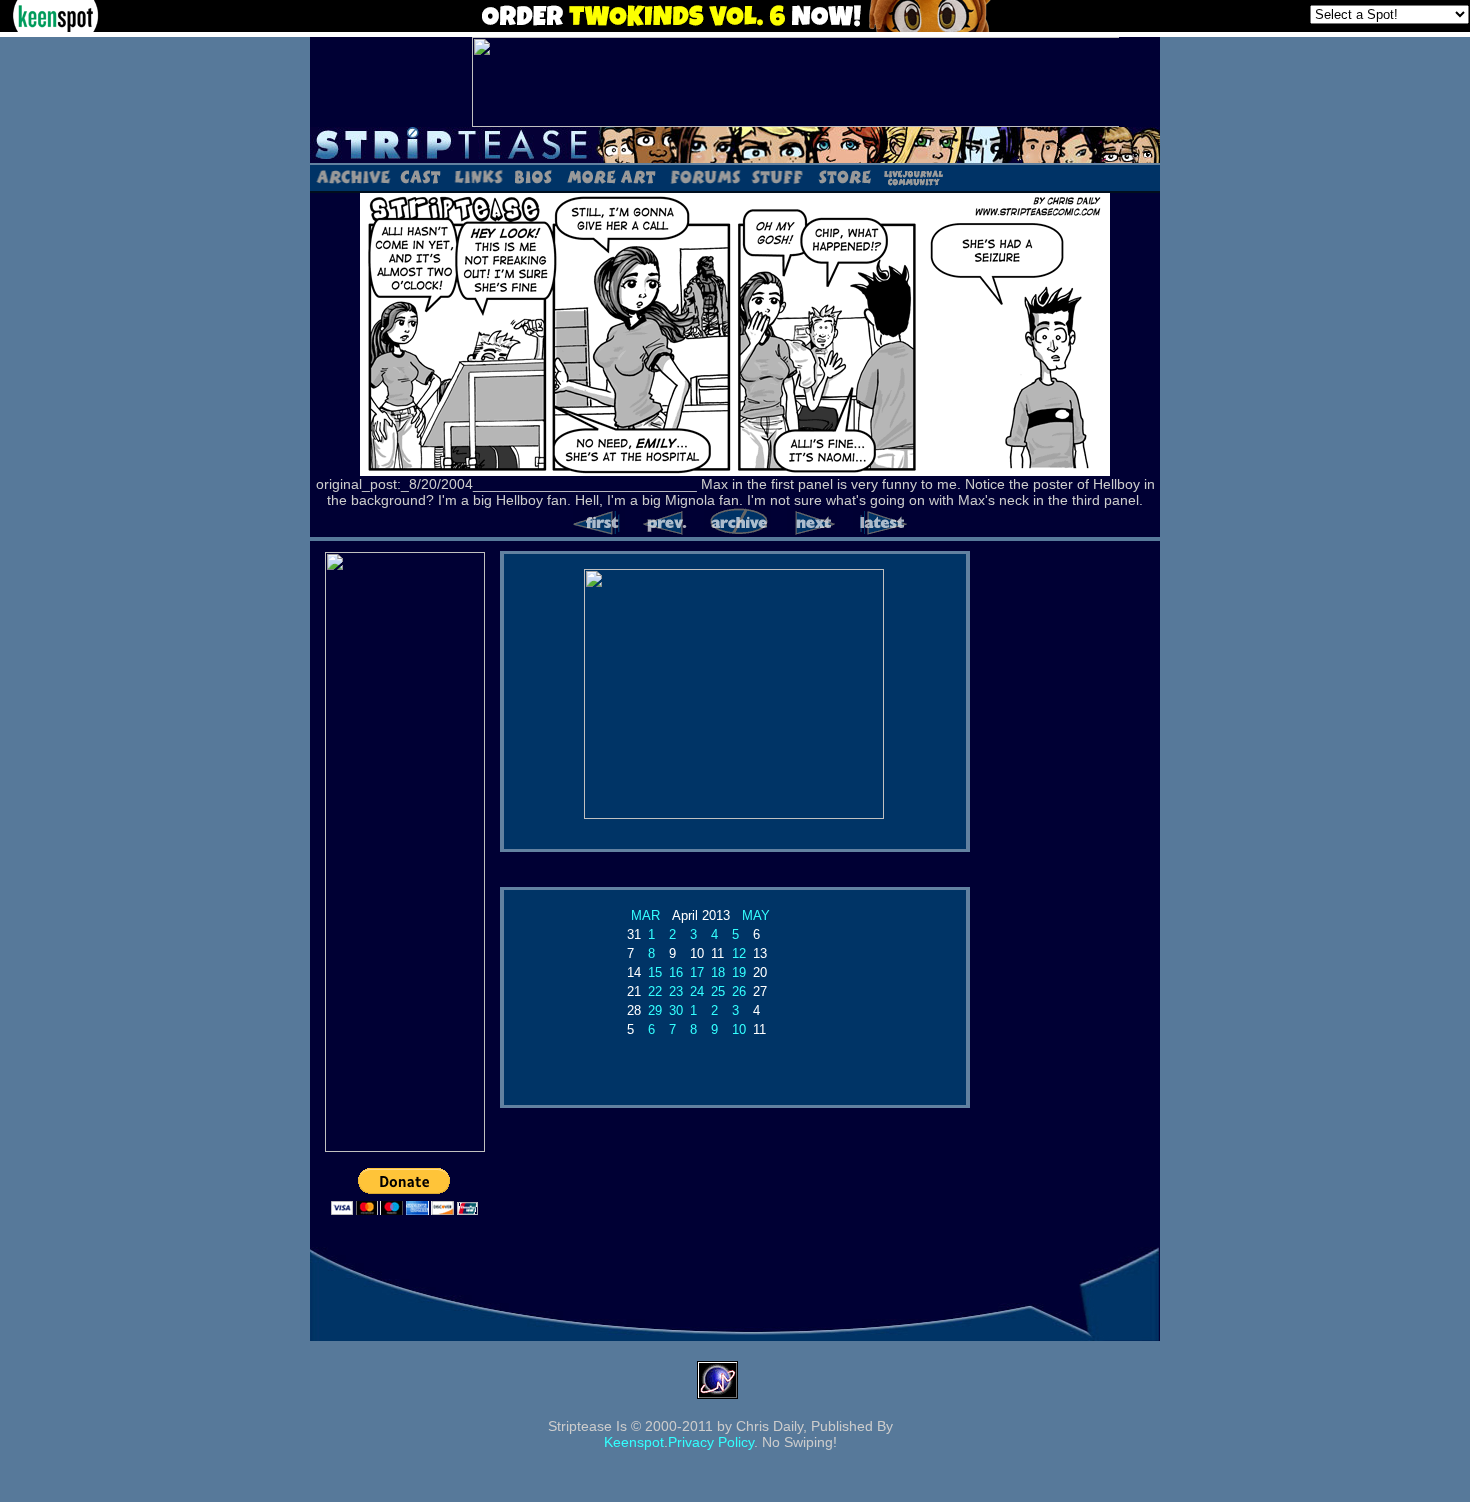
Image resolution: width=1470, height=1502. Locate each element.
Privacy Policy (711, 1442)
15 (655, 972)
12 (739, 953)
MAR (645, 915)
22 (655, 991)
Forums (705, 176)
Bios (533, 176)
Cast (421, 176)
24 (697, 991)
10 (739, 1029)
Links (478, 176)
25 (718, 991)
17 (697, 972)
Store (843, 176)
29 (655, 1010)
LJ (912, 176)
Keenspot (634, 1442)
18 (718, 972)
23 (676, 991)
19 (739, 972)
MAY (756, 915)
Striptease (735, 145)
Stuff (777, 176)
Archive (352, 176)
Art (611, 176)
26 (739, 991)
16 (676, 972)
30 (676, 1010)
